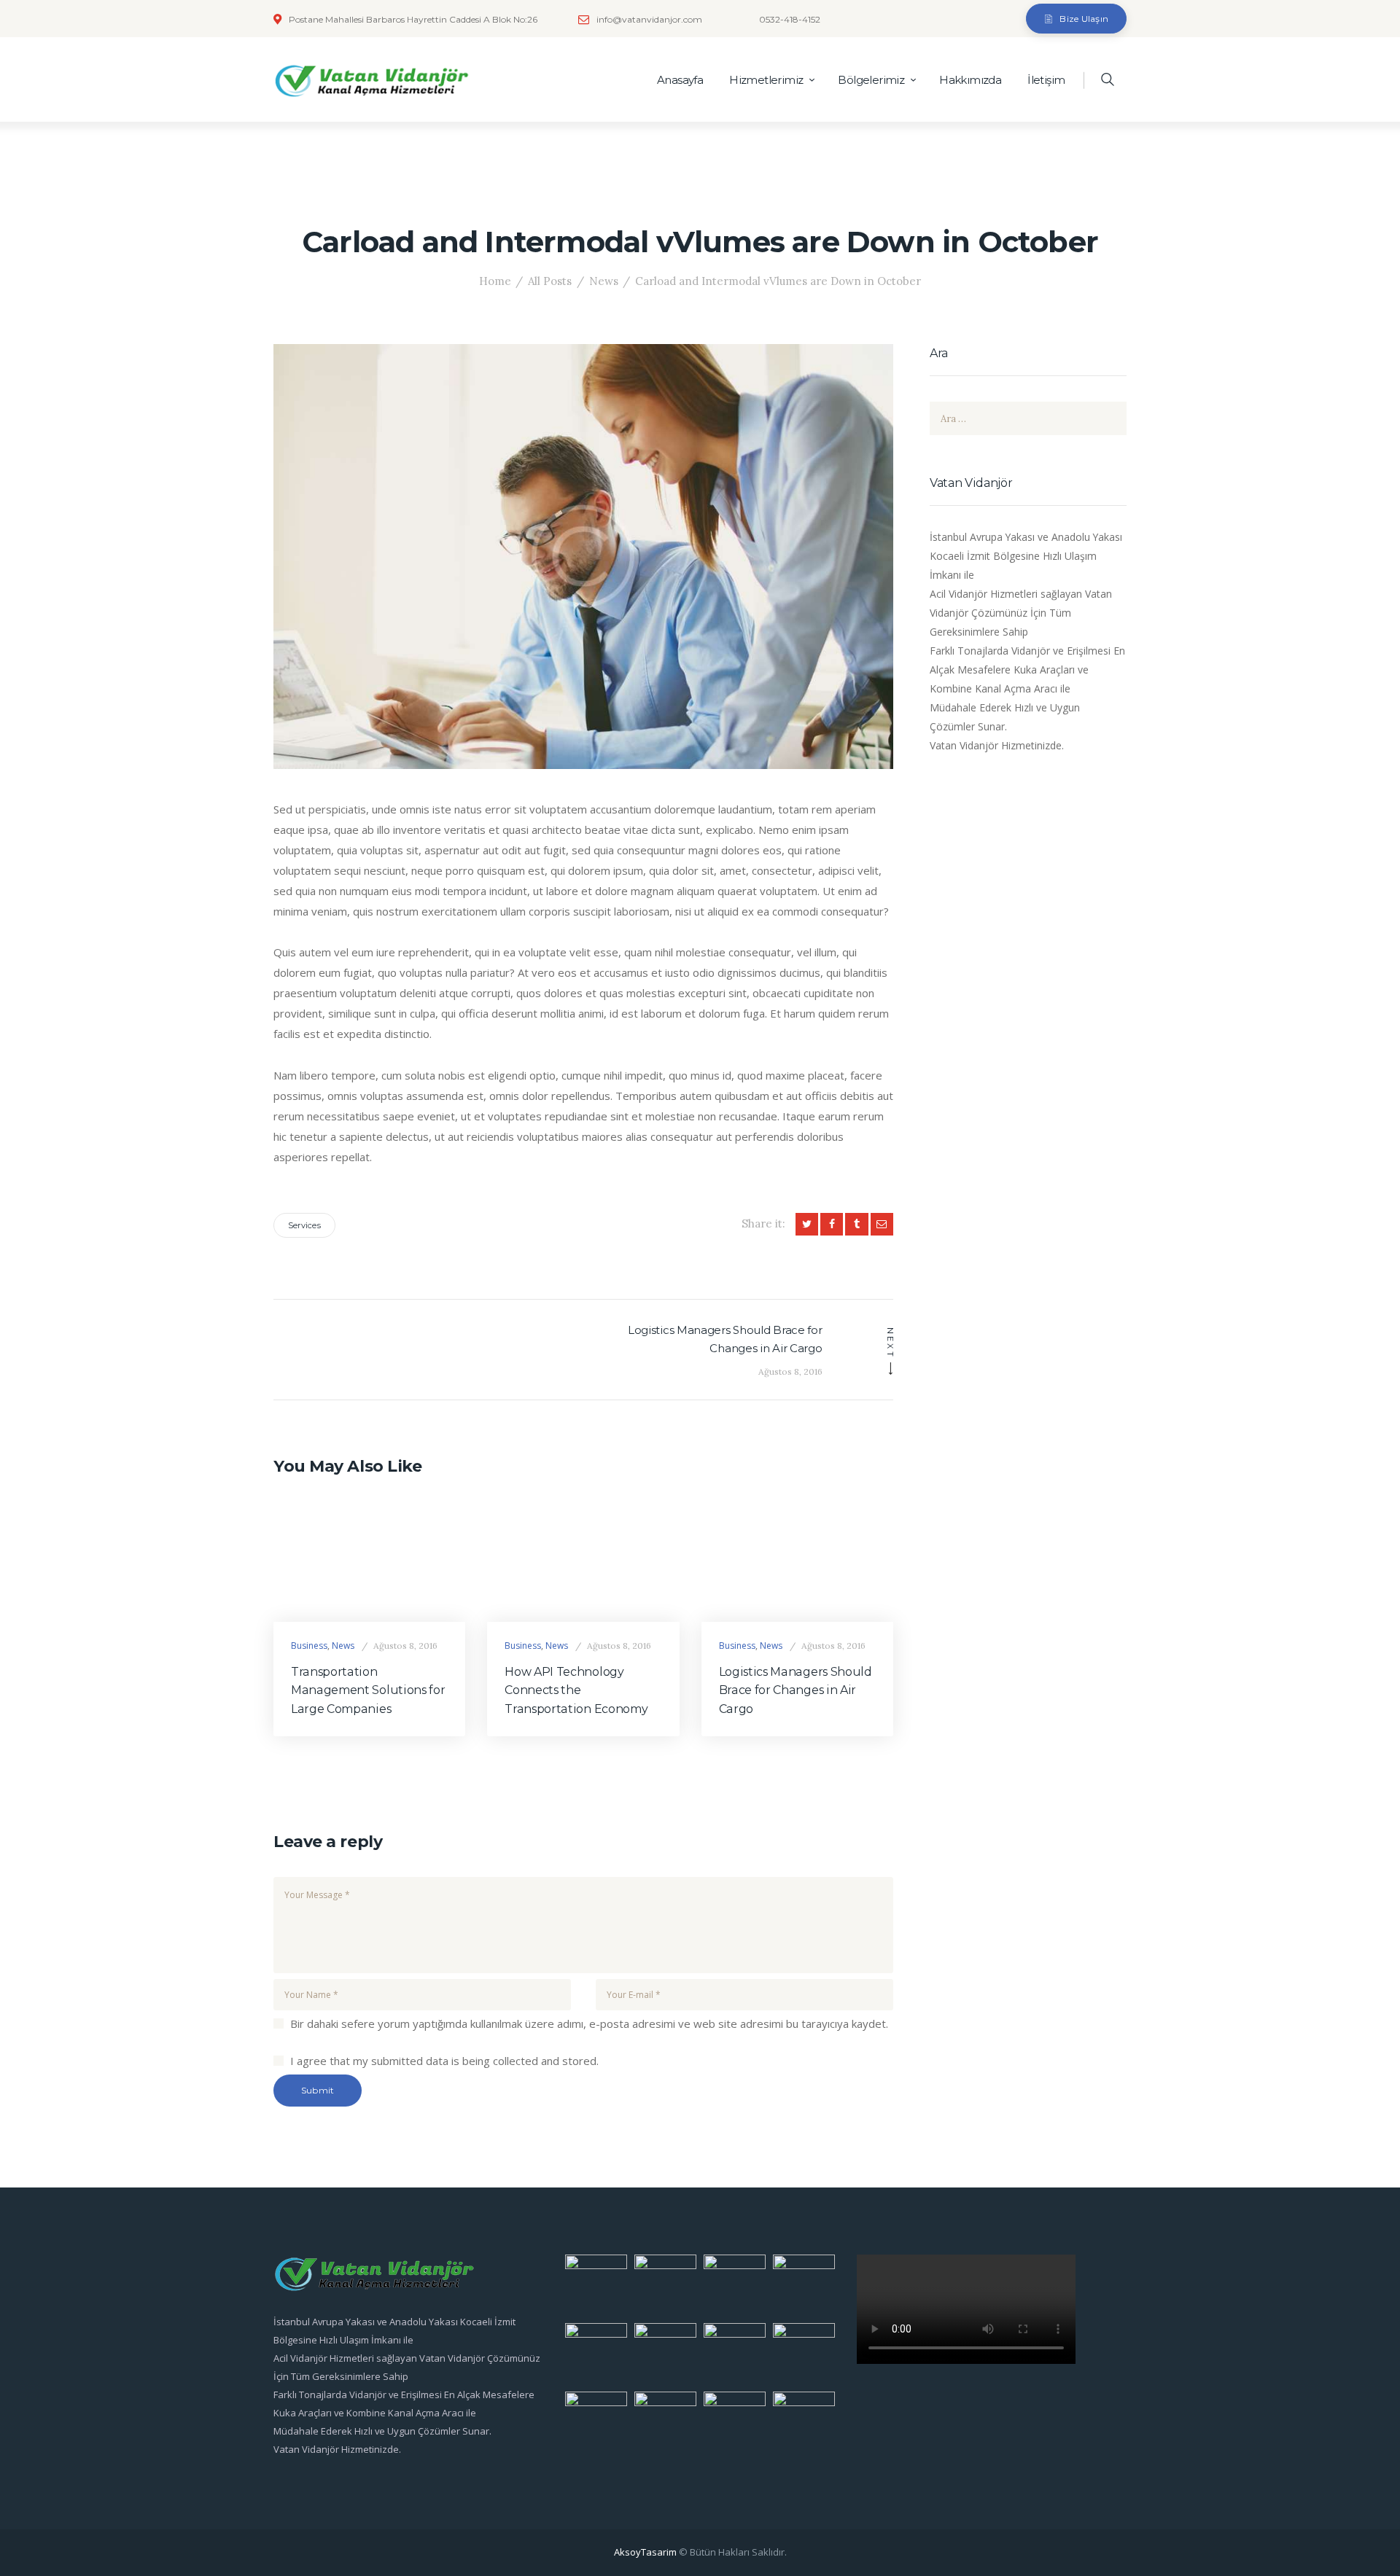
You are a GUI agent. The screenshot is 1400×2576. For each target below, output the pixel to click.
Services (304, 1225)
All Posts (550, 281)
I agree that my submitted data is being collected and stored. (444, 2061)
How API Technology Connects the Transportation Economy (576, 1691)
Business (309, 1646)
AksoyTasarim (645, 2552)
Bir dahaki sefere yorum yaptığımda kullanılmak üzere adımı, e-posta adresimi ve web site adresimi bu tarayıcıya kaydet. (589, 2023)
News (604, 281)
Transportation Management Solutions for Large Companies (368, 1691)
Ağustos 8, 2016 (405, 1646)
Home (495, 281)
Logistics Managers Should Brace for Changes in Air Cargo (796, 1691)
